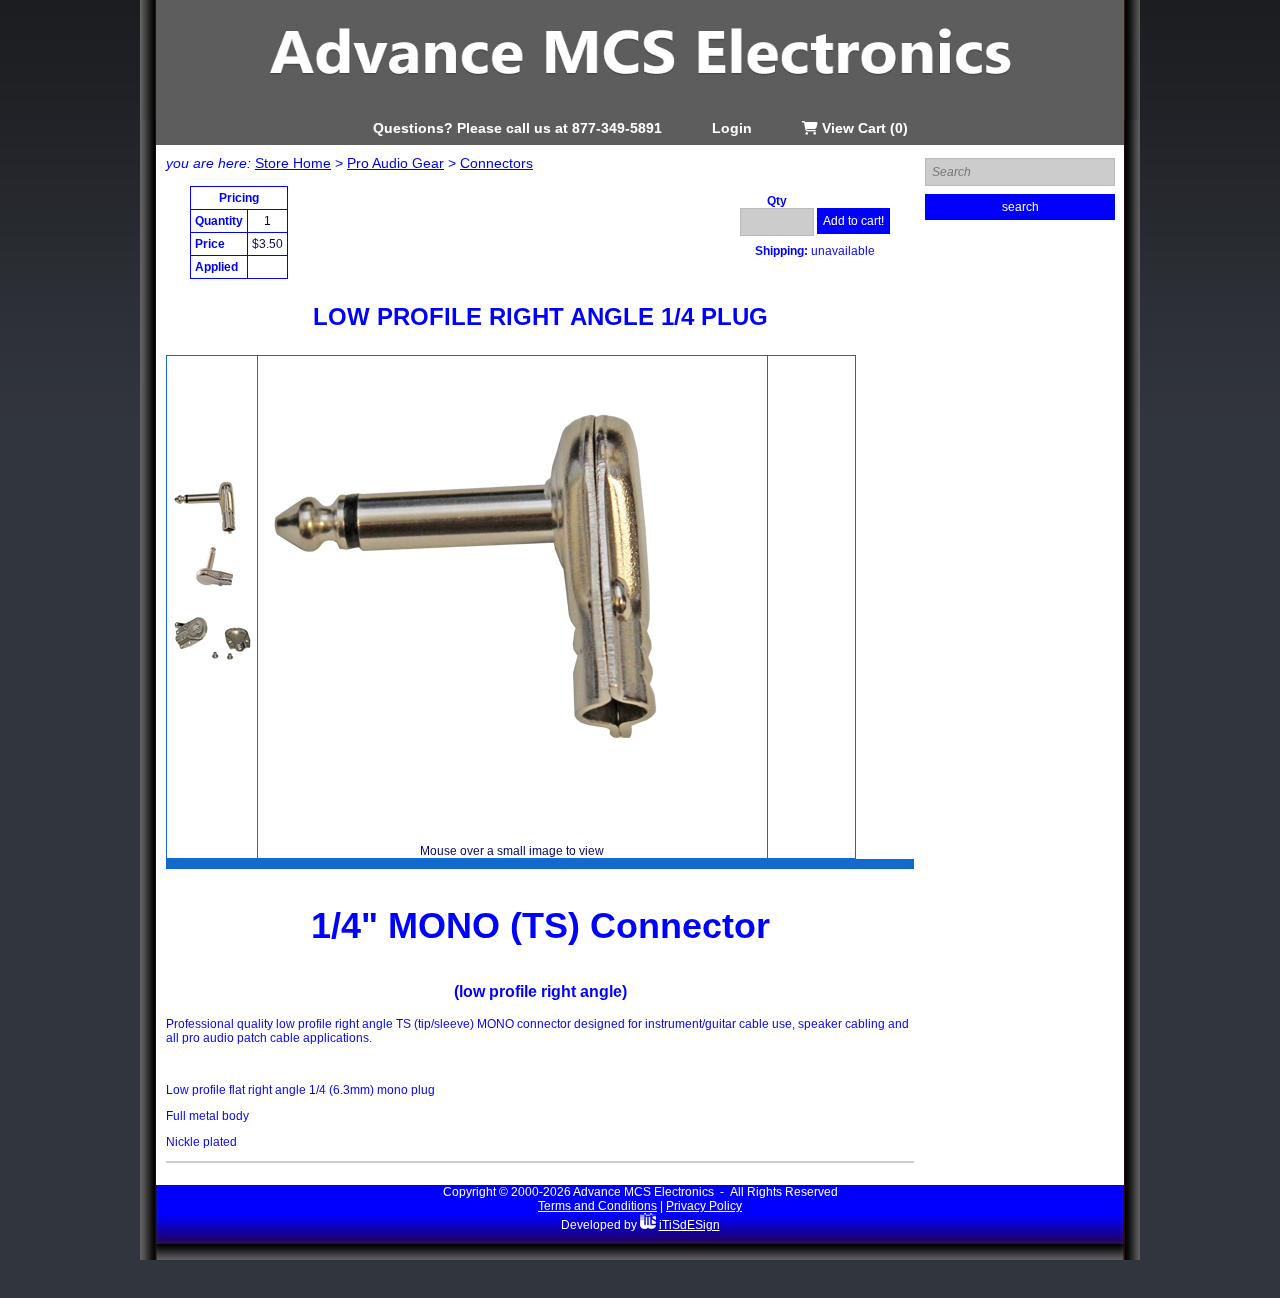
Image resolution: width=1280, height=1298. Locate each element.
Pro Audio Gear (395, 163)
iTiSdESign (689, 1225)
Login (732, 128)
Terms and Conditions (597, 1206)
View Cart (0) (863, 128)
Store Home (293, 163)
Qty (777, 201)
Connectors (496, 163)
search (1020, 207)
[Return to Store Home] (640, 116)
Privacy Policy (704, 1206)
